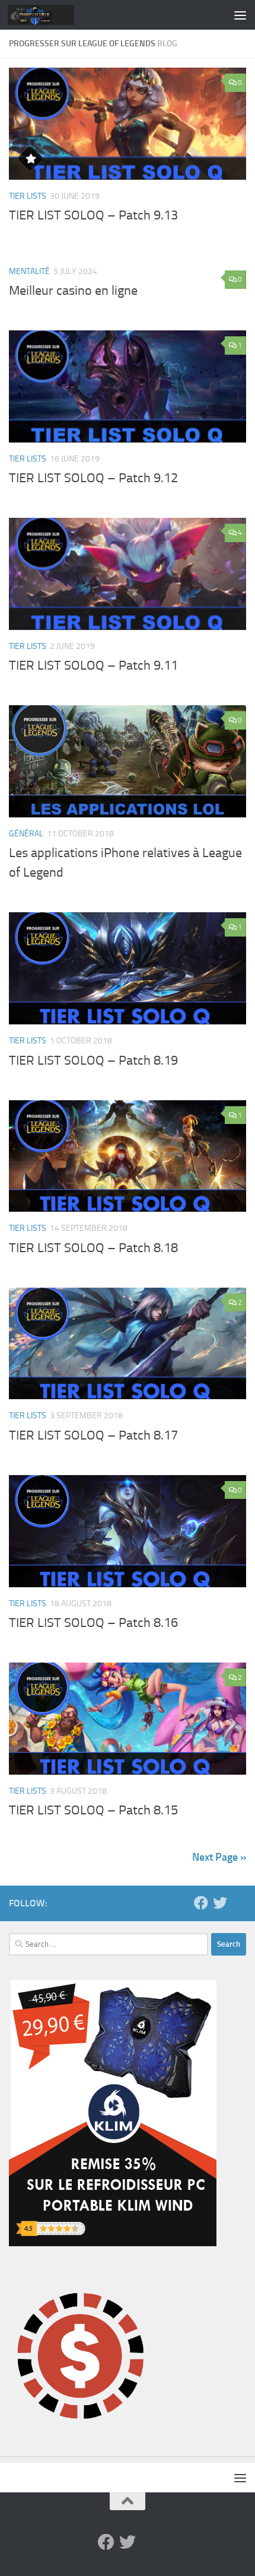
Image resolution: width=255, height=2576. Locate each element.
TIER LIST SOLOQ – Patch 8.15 (93, 1810)
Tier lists (28, 196)
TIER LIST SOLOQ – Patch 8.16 (93, 1623)
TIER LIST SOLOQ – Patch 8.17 (93, 1435)
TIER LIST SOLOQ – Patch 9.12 (93, 478)
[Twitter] (220, 1903)
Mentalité (29, 271)
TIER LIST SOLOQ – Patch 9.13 (93, 215)
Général (26, 834)
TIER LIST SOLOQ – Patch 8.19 (93, 1061)
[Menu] (240, 15)
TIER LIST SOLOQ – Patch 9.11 (93, 666)
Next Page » (219, 1857)
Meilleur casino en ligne (73, 291)
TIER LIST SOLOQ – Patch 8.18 (93, 1248)
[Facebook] (201, 1903)
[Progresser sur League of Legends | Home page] (52, 15)
